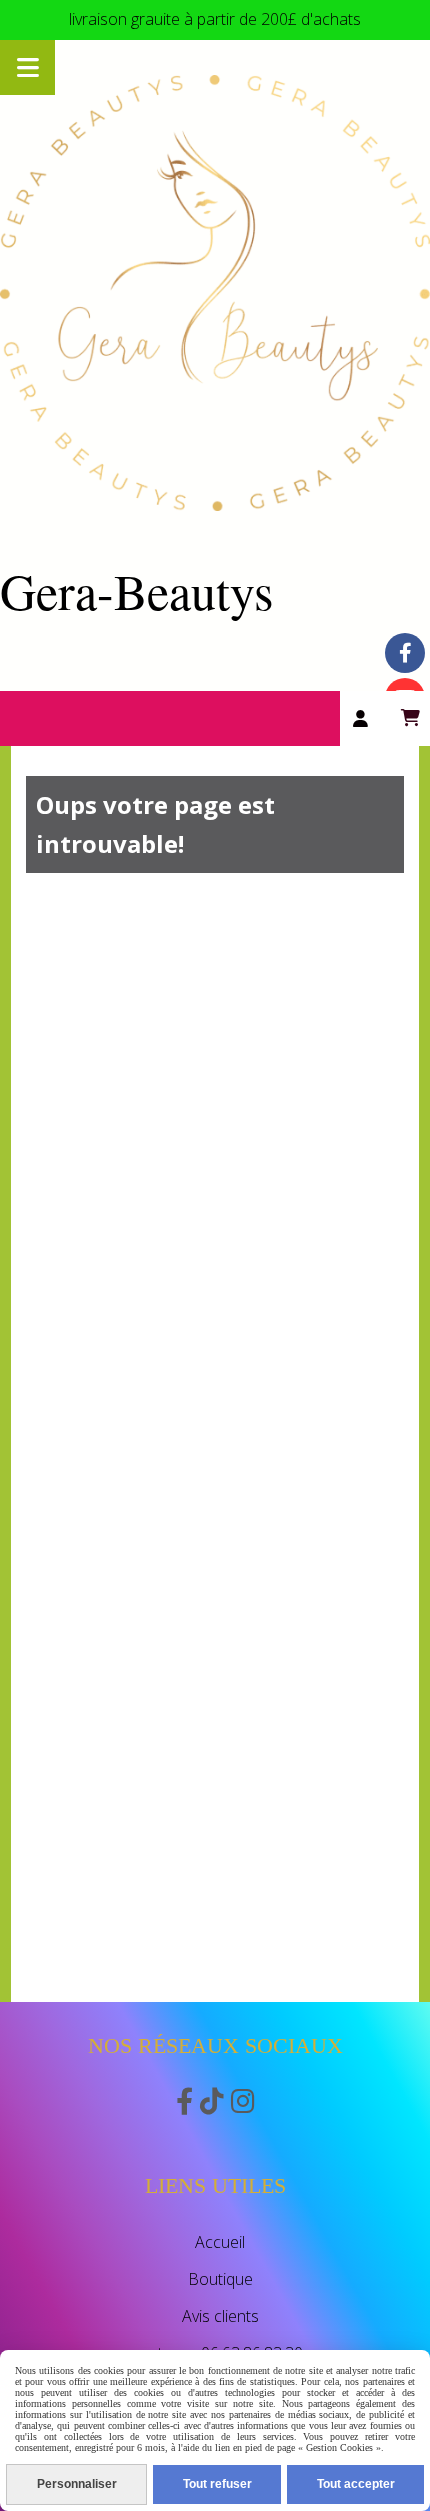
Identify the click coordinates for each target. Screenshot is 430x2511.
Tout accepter (356, 2484)
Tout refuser (217, 2484)
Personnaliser (77, 2484)
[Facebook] (405, 653)
